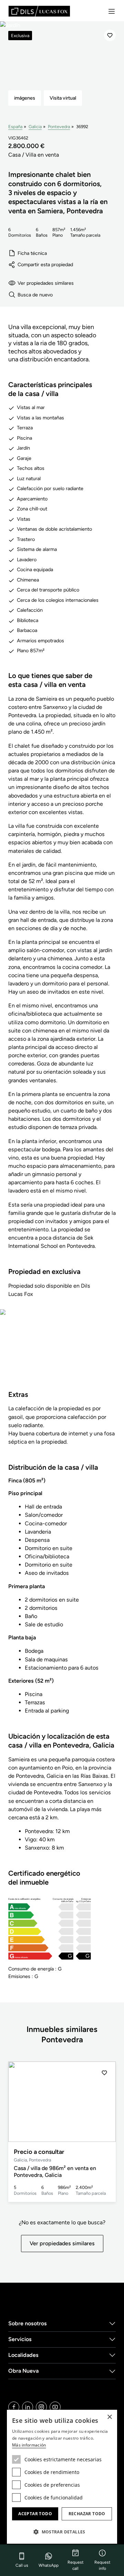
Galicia (35, 127)
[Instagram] (41, 2407)
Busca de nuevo (35, 295)
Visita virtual (63, 98)
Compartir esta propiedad (45, 264)
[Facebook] (14, 2407)
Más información (29, 2445)
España (15, 127)
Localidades (23, 2355)
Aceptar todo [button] (35, 2514)
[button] (104, 2102)
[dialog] (62, 2477)
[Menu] (112, 11)
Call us (22, 2565)
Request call (76, 2565)
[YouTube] (55, 2407)
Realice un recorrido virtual (62, 1354)
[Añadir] (110, 35)
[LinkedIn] (28, 2407)
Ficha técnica (32, 253)
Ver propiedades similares (46, 283)
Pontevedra (59, 127)
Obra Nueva (23, 2371)
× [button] (109, 2417)
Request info (102, 2565)
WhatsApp (49, 2565)
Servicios (20, 2339)
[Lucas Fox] (39, 11)
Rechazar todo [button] (87, 2514)
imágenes (25, 98)
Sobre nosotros (28, 2323)
